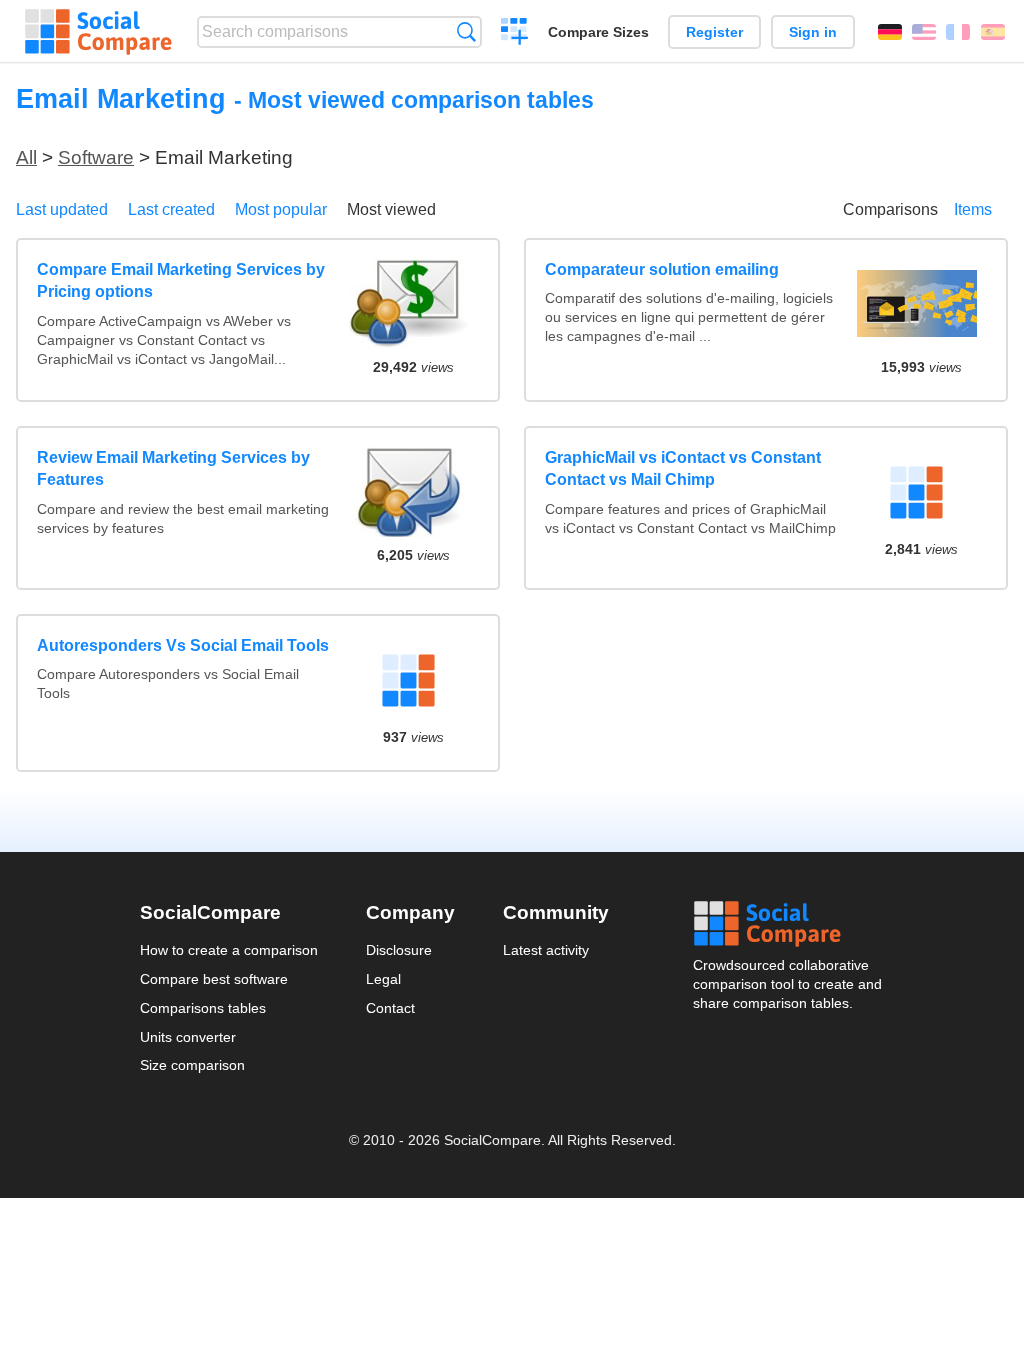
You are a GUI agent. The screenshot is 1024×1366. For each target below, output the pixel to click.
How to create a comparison (229, 950)
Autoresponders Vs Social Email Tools (183, 645)
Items (973, 209)
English (924, 32)
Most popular (281, 209)
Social (789, 924)
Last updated (62, 209)
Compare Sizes (598, 32)
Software (96, 157)
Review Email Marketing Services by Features (173, 468)
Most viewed (391, 209)
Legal (383, 979)
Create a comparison (514, 34)
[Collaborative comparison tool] (98, 32)
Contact (390, 1008)
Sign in (813, 32)
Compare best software (214, 979)
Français (958, 32)
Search (466, 31)
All (26, 157)
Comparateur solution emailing (662, 269)
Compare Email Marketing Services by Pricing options (181, 280)
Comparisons (890, 209)
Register (714, 32)
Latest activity (546, 950)
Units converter (188, 1037)
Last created (171, 209)
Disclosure (399, 950)
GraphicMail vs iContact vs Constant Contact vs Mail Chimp (683, 468)
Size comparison (192, 1065)
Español (993, 32)
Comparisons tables (203, 1008)
